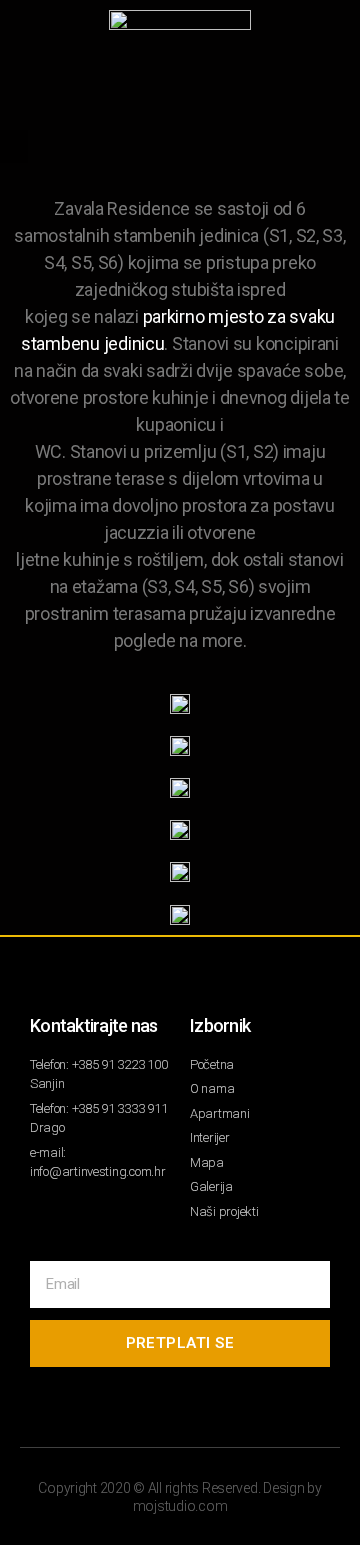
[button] (14, 146)
